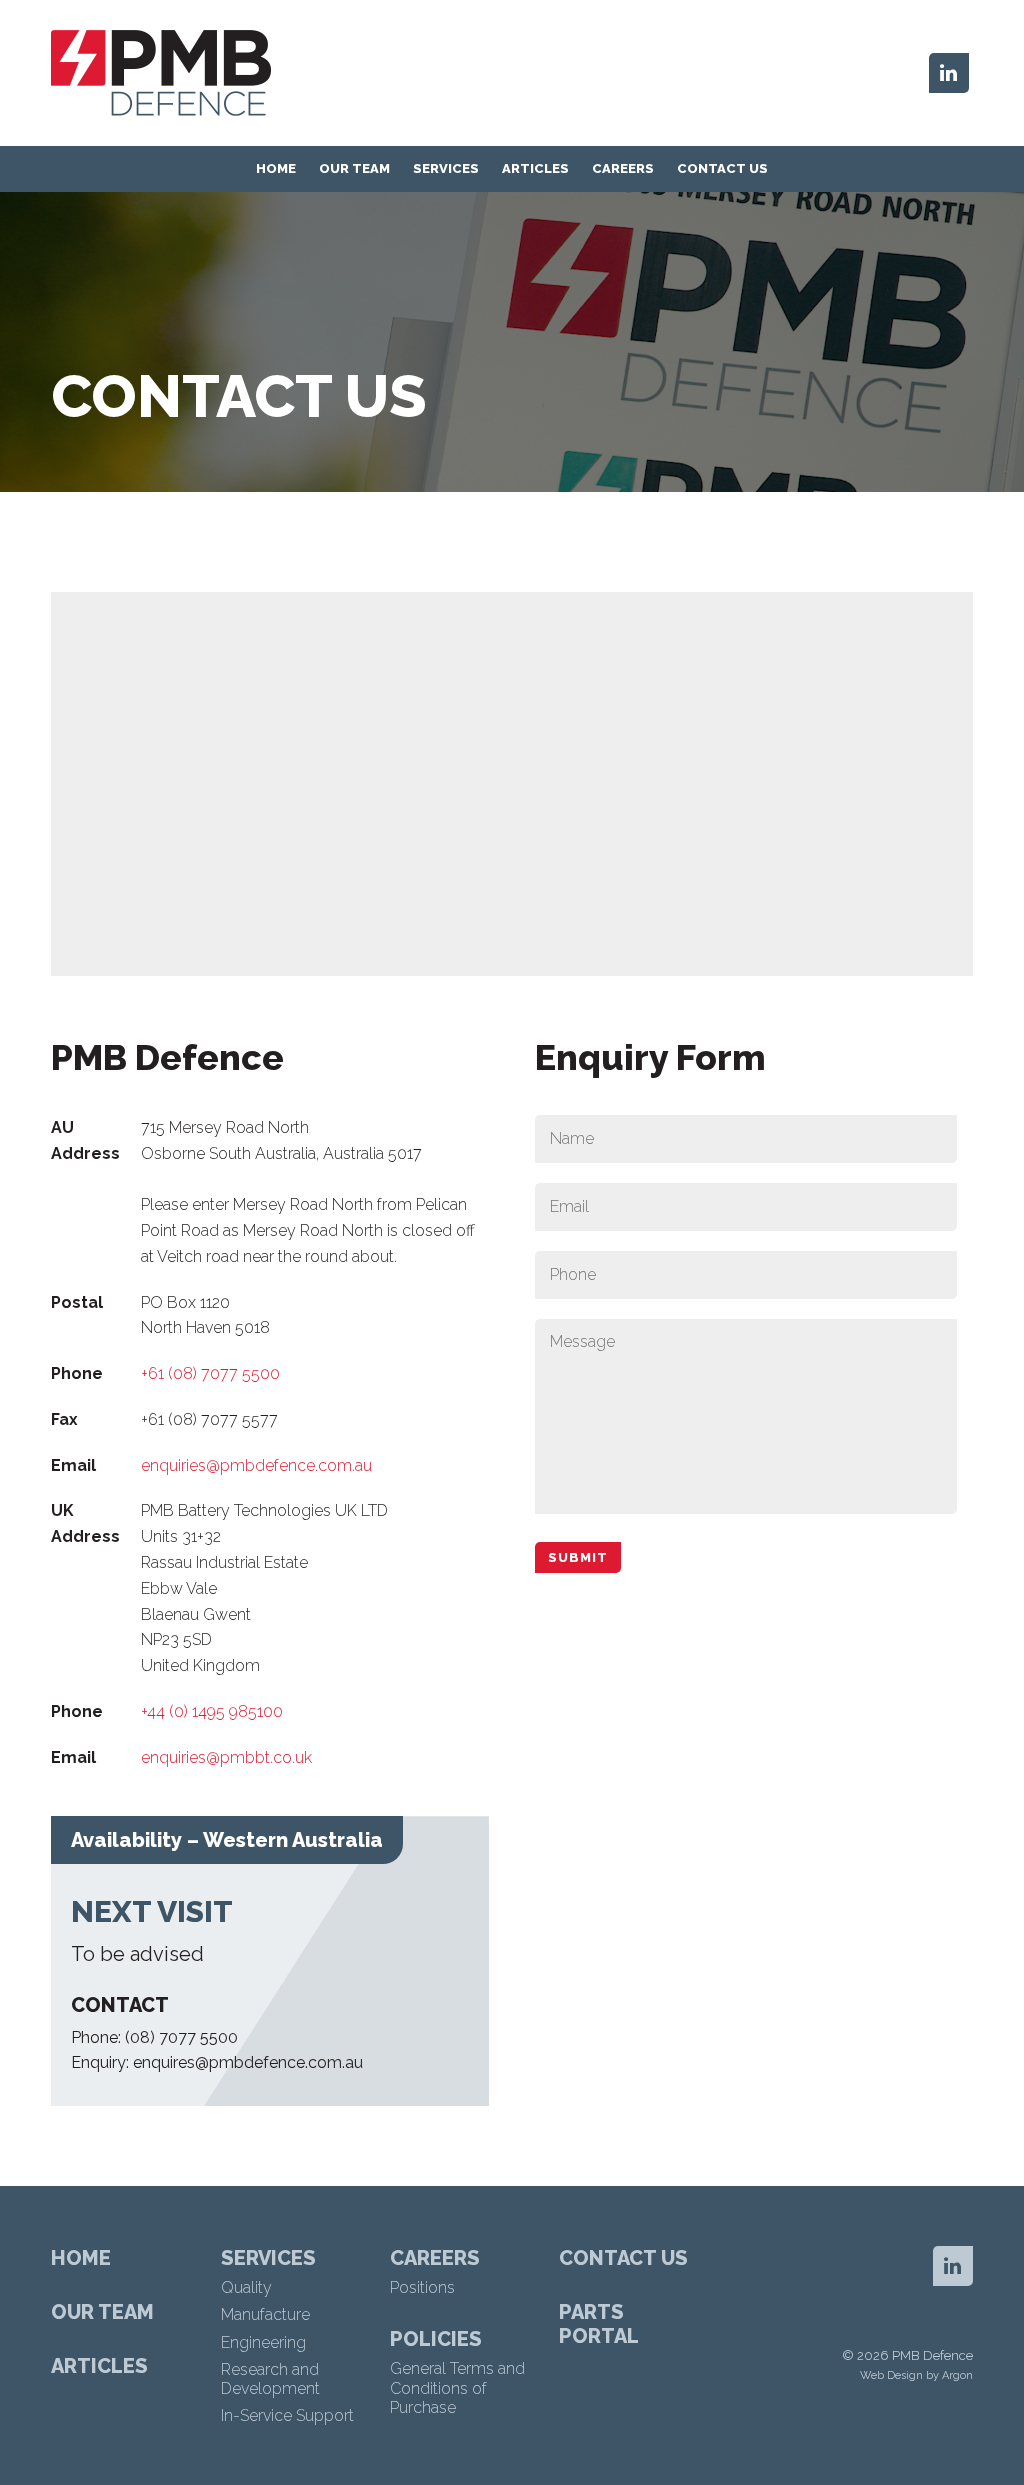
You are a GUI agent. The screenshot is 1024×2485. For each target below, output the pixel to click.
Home (276, 168)
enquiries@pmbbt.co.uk (226, 1757)
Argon (957, 2375)
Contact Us (722, 168)
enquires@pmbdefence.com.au (248, 2062)
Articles (535, 168)
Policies (436, 2339)
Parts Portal (599, 2324)
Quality (246, 2287)
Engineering (263, 2342)
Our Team (354, 168)
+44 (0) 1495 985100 (212, 1711)
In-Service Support (287, 2415)
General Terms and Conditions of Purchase (457, 2387)
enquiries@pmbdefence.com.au (256, 1465)
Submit (578, 1557)
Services (446, 168)
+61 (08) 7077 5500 (210, 1373)
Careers (623, 168)
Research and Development (270, 2379)
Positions (422, 2287)
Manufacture (265, 2314)
